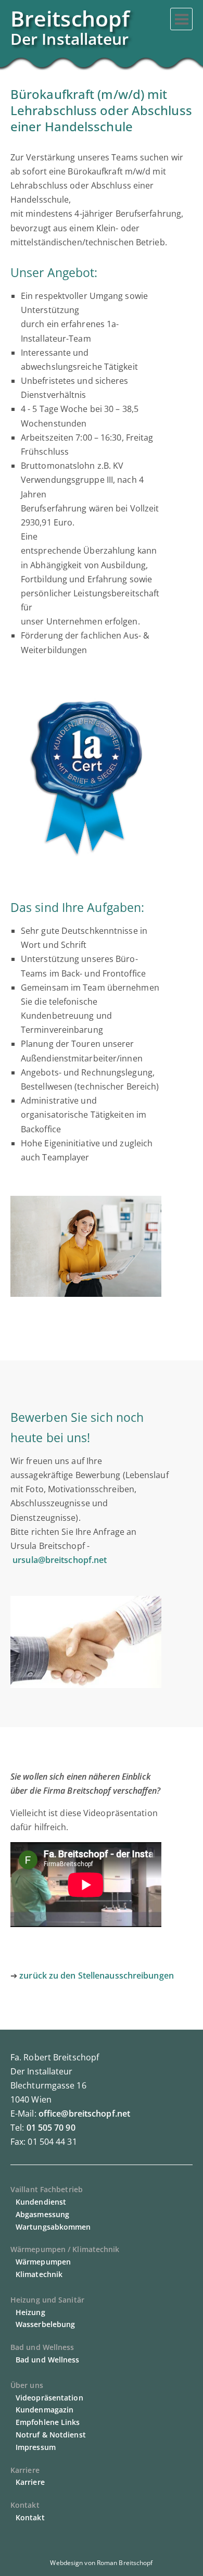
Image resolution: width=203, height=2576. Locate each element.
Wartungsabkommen (53, 2227)
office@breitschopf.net (84, 2114)
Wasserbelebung (45, 2324)
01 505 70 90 (51, 2128)
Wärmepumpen (43, 2262)
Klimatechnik (39, 2274)
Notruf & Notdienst (51, 2435)
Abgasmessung (42, 2214)
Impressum (36, 2447)
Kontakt (30, 2517)
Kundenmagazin (45, 2410)
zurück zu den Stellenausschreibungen (97, 1975)
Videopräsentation (49, 2398)
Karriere (30, 2482)
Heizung (30, 2312)
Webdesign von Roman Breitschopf (101, 2563)
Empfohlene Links (48, 2422)
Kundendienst (41, 2202)
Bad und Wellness (48, 2360)
